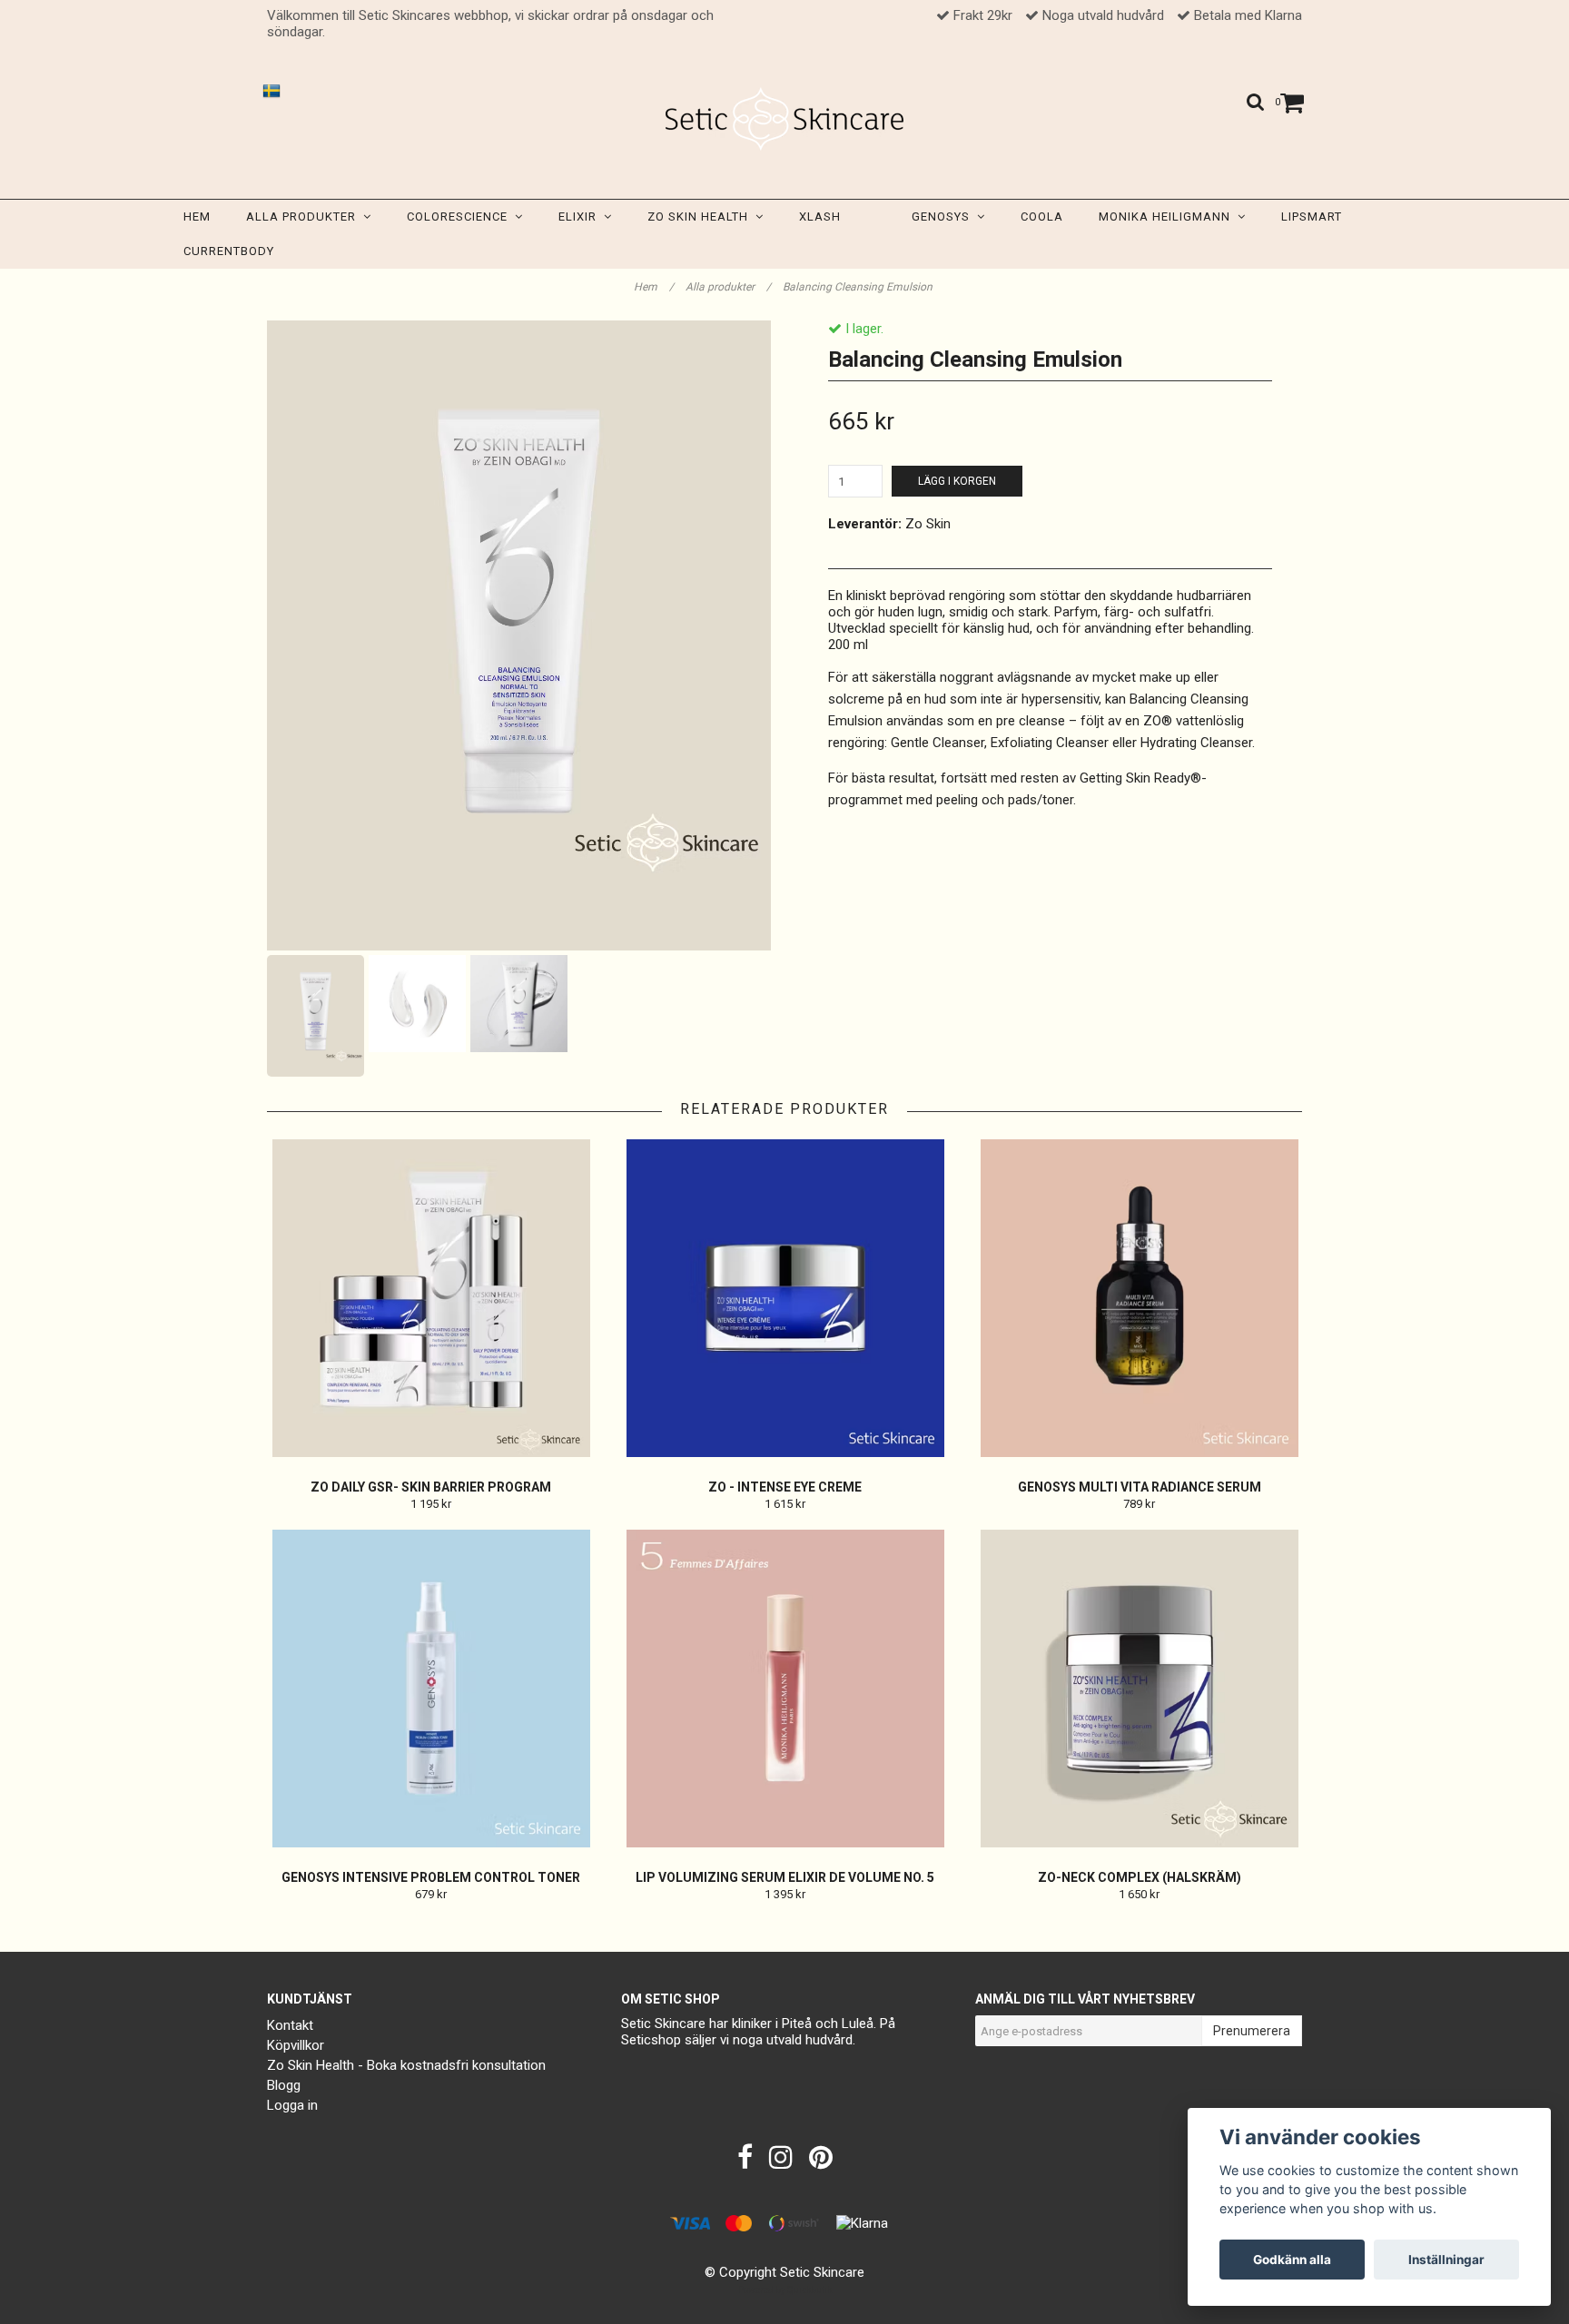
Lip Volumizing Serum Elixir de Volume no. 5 (785, 1877)
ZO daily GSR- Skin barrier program (431, 1487)
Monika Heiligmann (1168, 217)
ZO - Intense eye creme (785, 1487)
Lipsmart (1312, 217)
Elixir (581, 217)
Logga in (292, 2105)
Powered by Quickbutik (785, 2290)
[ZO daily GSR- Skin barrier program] (431, 1298)
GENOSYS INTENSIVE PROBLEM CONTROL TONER (431, 1877)
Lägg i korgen (957, 481)
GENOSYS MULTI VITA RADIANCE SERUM (1140, 1487)
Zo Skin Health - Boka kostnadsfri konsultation (406, 2065)
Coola (1042, 217)
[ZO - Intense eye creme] (785, 1298)
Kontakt (290, 2025)
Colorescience (461, 217)
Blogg (284, 2085)
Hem (197, 217)
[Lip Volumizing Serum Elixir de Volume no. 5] (785, 1689)
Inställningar (1446, 2260)
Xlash (820, 217)
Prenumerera (1252, 2031)
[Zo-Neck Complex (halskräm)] (1139, 1689)
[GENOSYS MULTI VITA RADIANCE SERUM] (1139, 1298)
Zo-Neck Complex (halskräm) (1140, 1877)
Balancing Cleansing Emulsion (859, 287)
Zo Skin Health (701, 217)
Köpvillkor (296, 2045)
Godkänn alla (1292, 2260)
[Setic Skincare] (785, 119)
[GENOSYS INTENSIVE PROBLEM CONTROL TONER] (431, 1689)
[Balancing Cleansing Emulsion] (519, 635)
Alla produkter (305, 217)
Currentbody (229, 251)
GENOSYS (944, 217)
